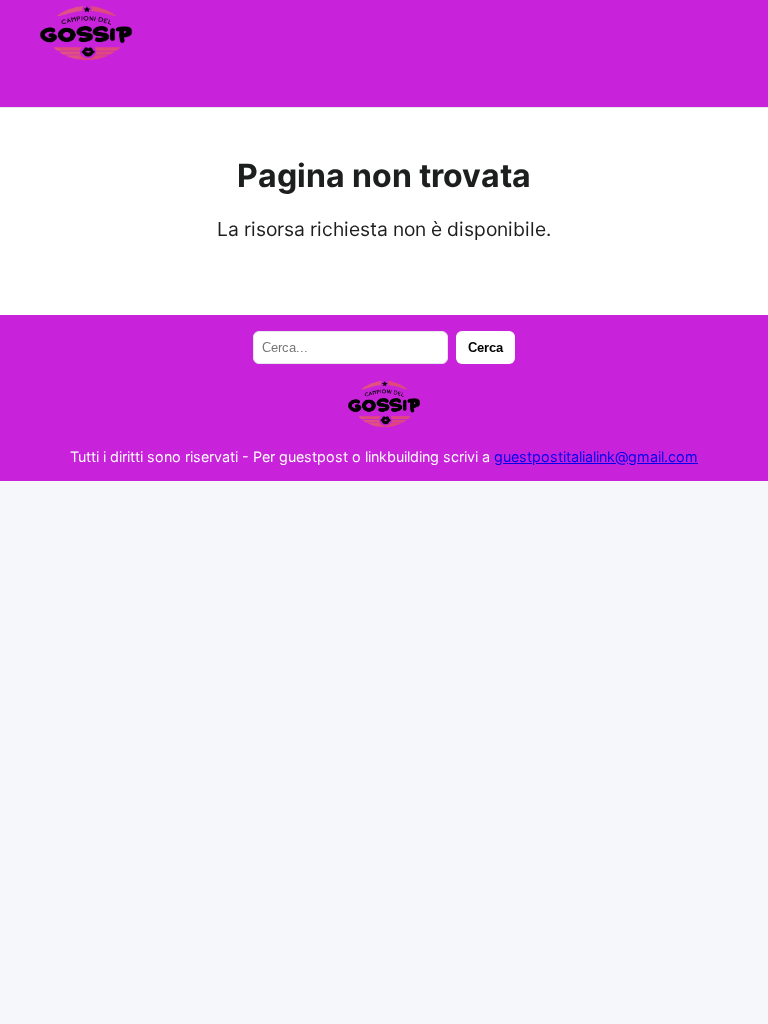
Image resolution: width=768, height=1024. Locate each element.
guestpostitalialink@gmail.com (596, 456)
